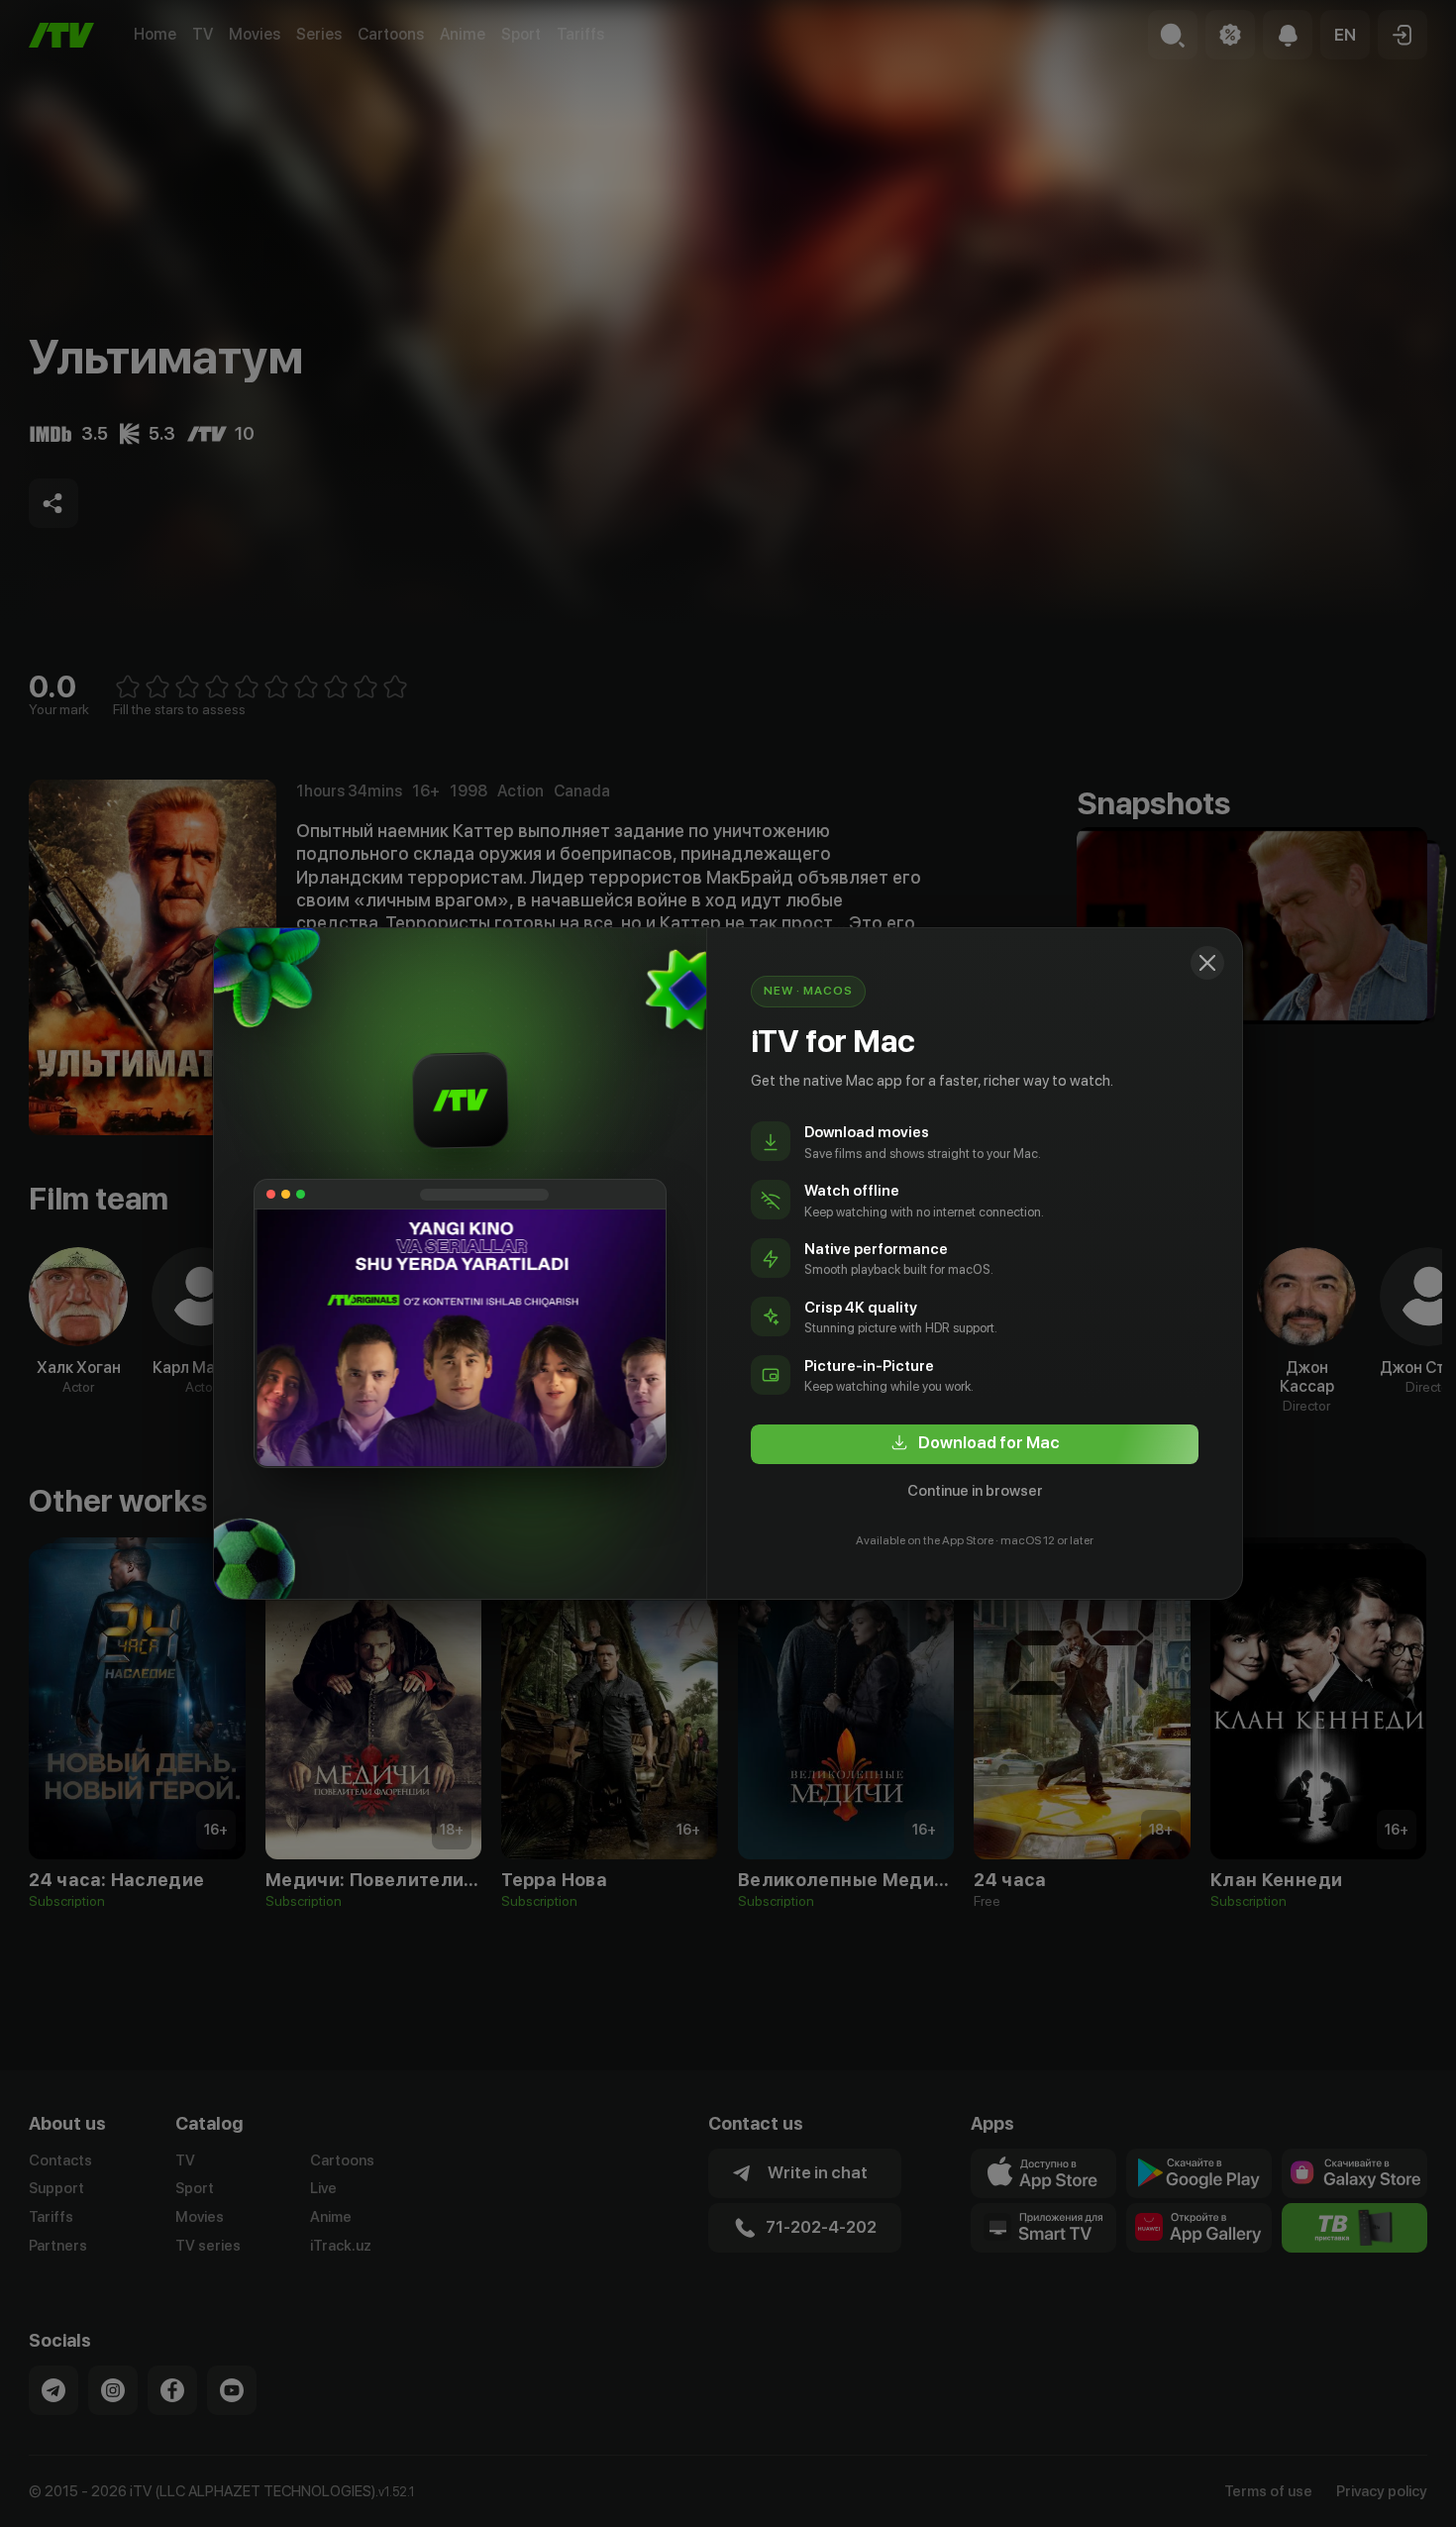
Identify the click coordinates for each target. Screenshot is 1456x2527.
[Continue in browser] (1207, 963)
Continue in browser (975, 1491)
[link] (975, 1444)
